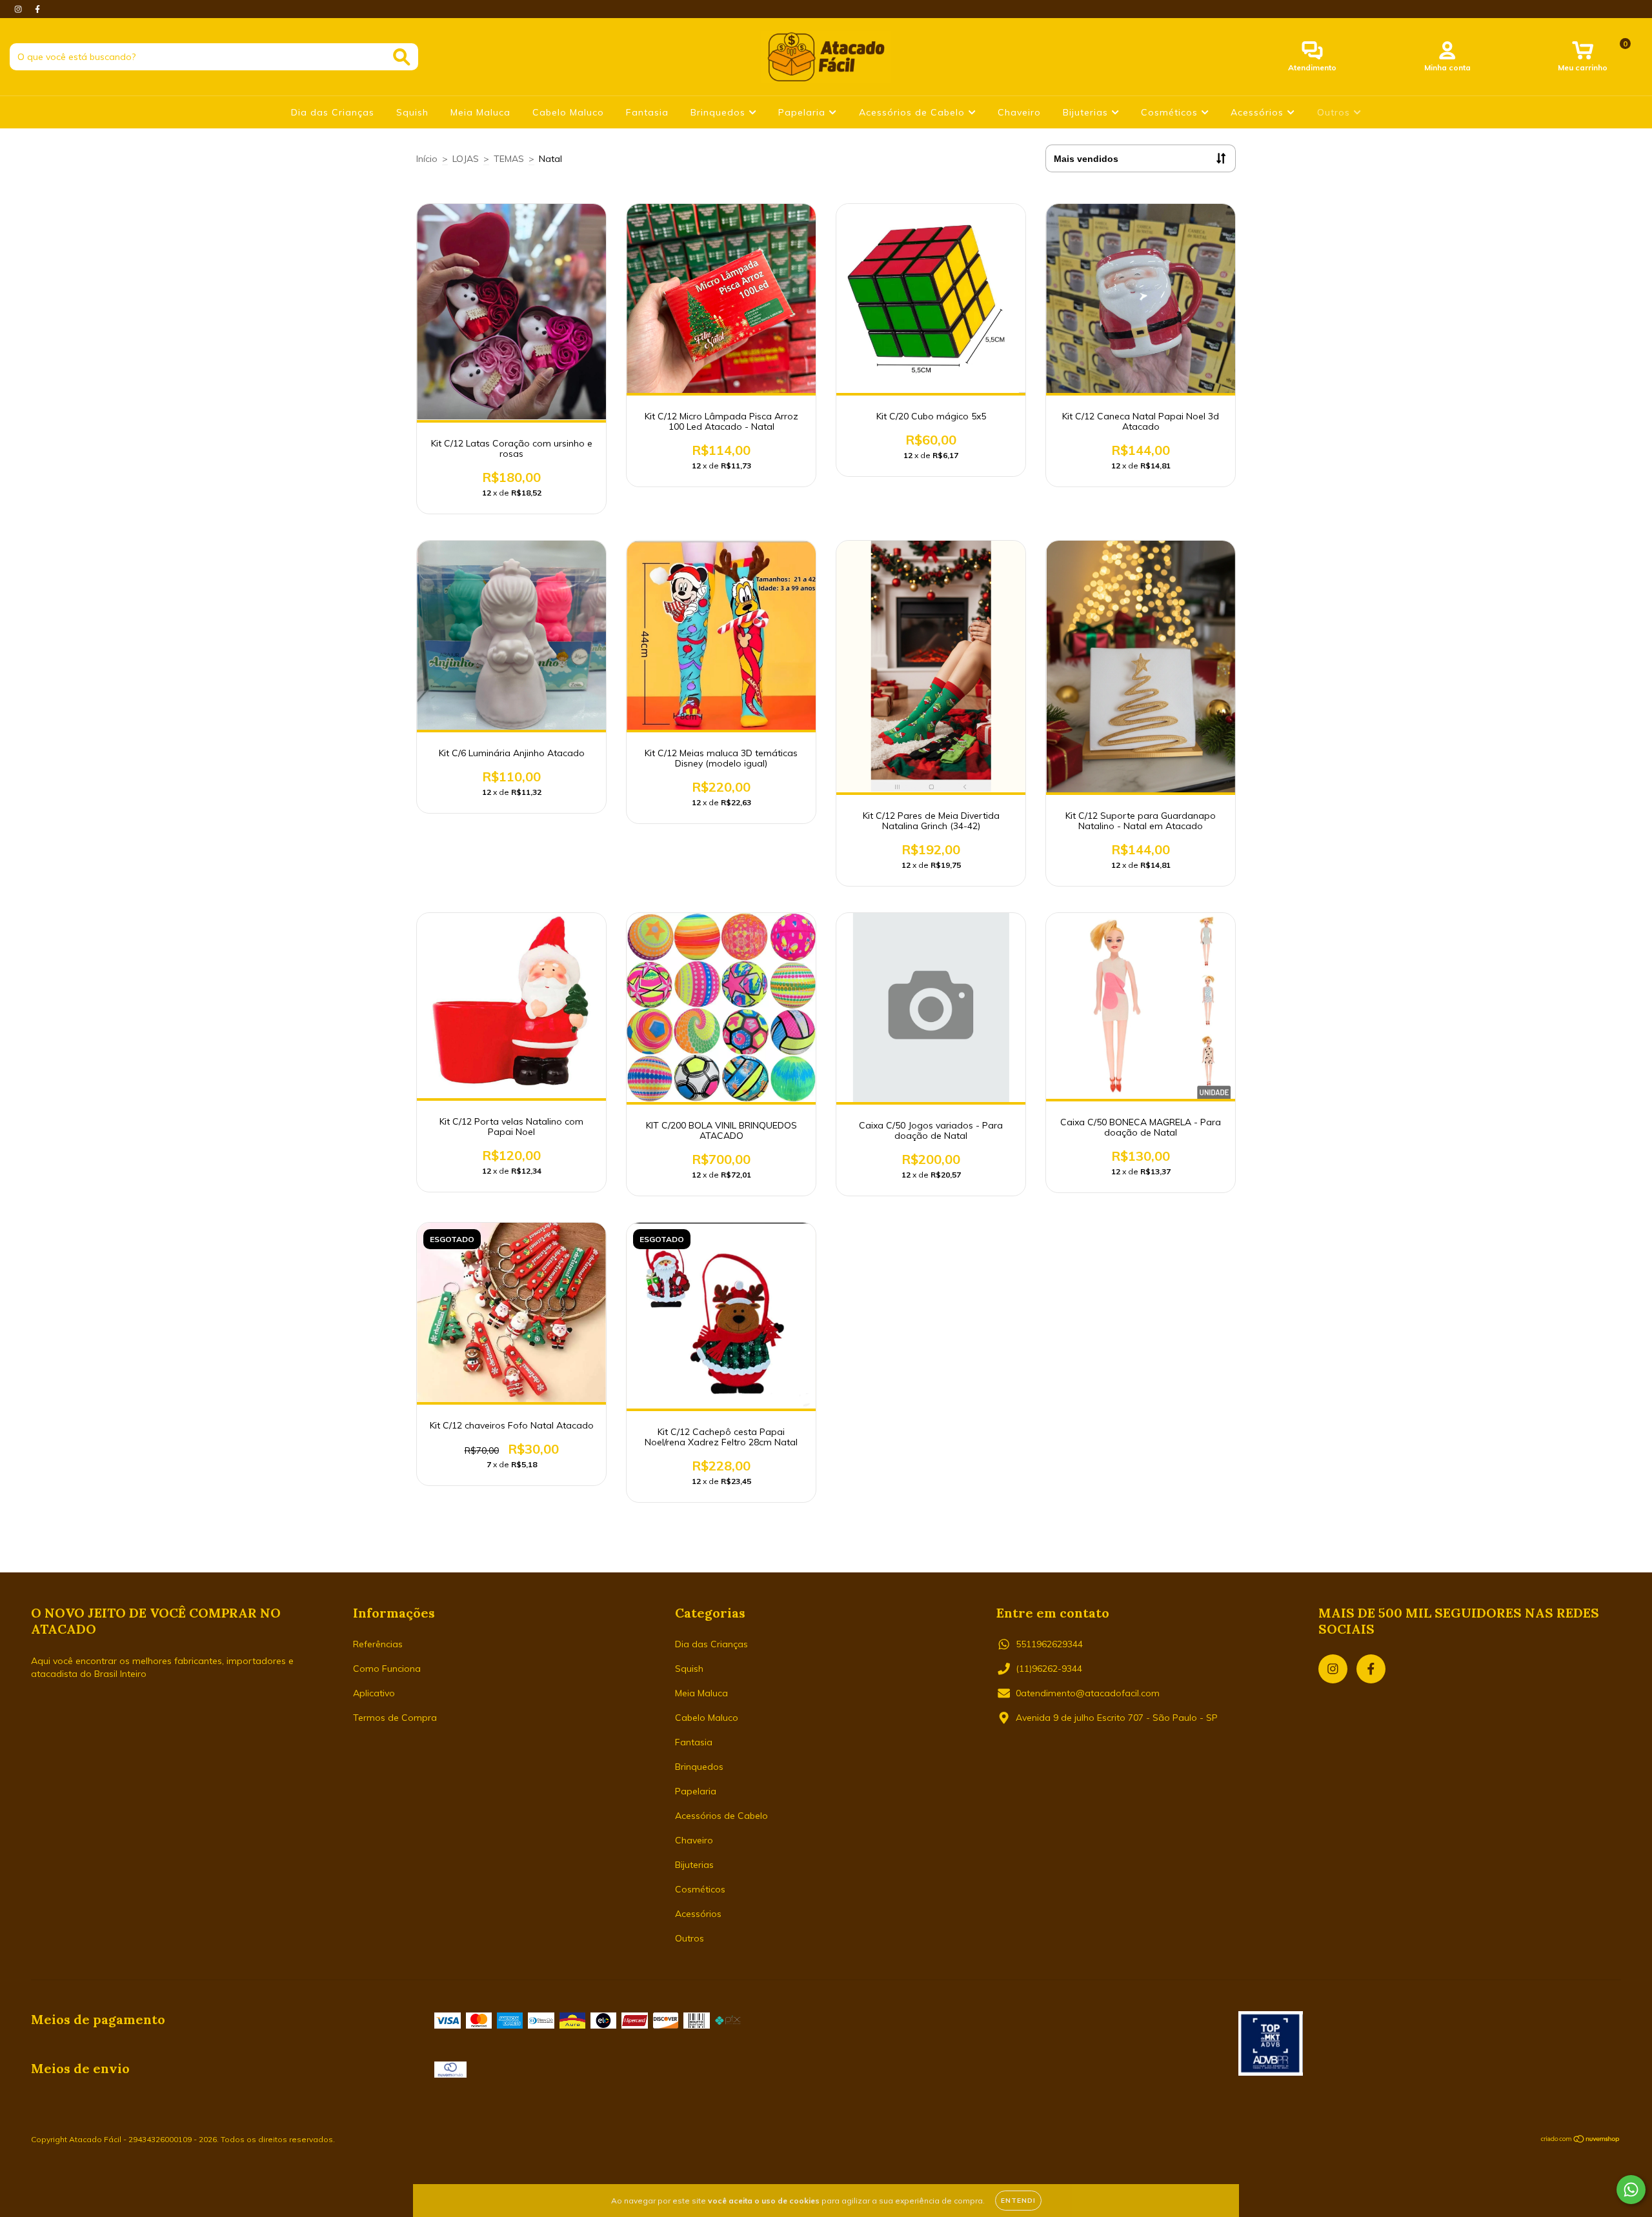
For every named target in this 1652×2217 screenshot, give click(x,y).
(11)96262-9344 (1049, 1669)
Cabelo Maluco (568, 112)
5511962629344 (1049, 1644)
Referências (378, 1644)
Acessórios (1259, 112)
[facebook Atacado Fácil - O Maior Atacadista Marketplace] (37, 9)
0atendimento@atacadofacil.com (1088, 1693)
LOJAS (466, 159)
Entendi (1018, 2201)
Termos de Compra (395, 1718)
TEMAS (509, 159)
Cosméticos (1171, 112)
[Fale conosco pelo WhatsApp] (1631, 2190)
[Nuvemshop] (1581, 2141)
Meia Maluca (480, 112)
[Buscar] (402, 57)
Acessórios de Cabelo (913, 112)
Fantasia (647, 112)
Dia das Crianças (333, 112)
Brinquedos (720, 112)
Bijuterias (1087, 112)
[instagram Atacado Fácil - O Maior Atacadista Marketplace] (19, 9)
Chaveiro (1019, 112)
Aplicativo (374, 1693)
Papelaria (803, 112)
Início (427, 159)
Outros (1335, 112)
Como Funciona (387, 1669)
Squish (412, 112)
